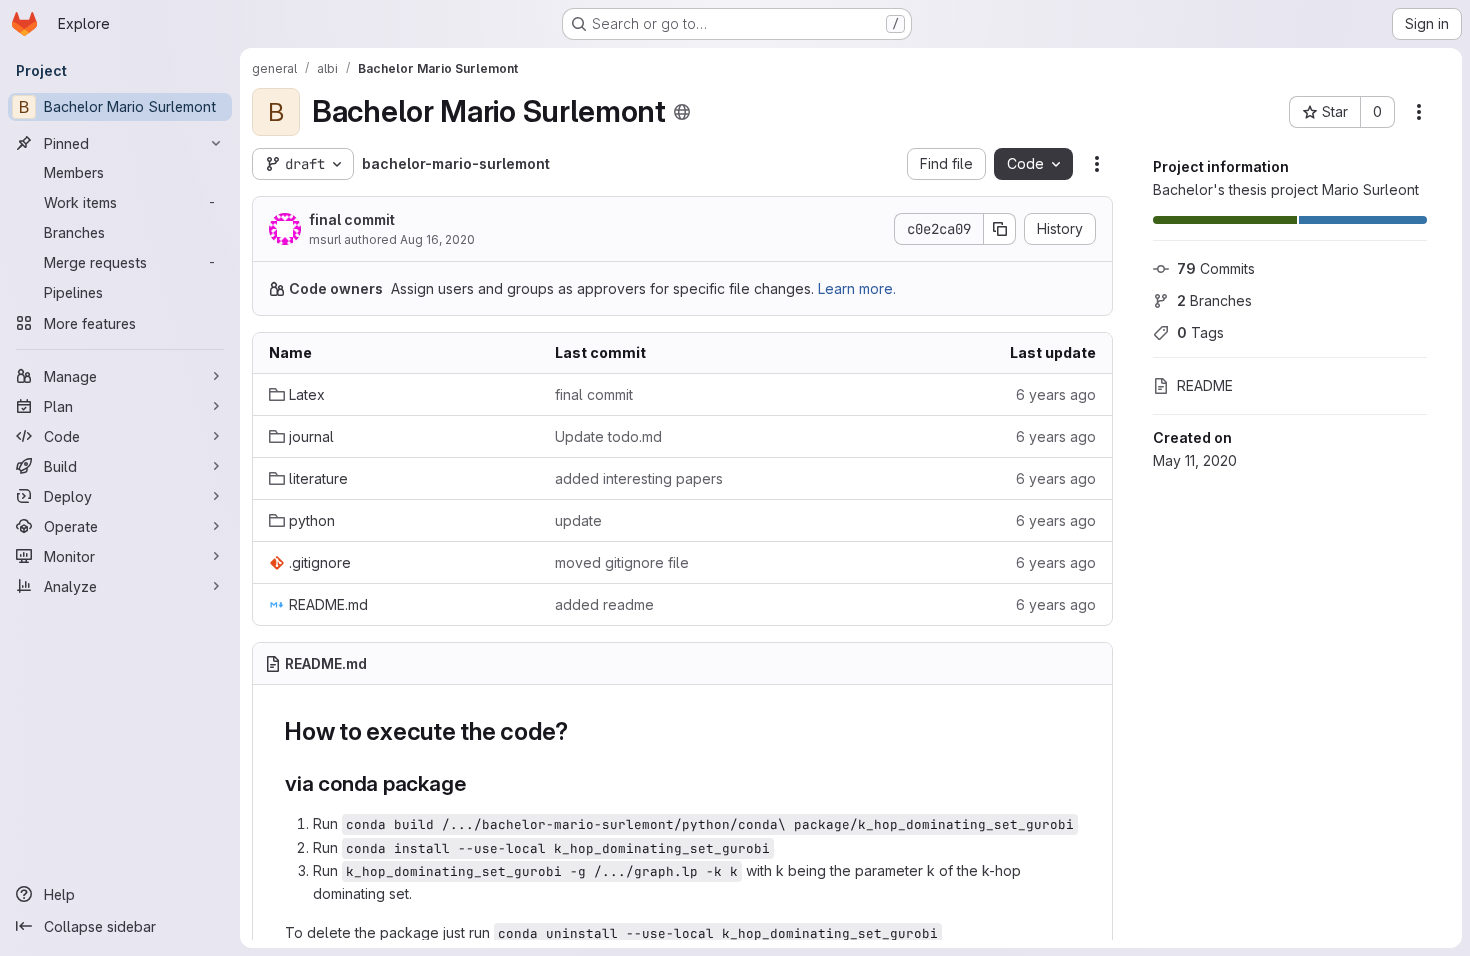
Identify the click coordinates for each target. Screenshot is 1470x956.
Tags (1200, 332)
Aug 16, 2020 (437, 239)
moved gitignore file (622, 562)
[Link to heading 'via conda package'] (476, 783)
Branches (1214, 300)
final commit (352, 219)
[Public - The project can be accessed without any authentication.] (682, 112)
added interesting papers (639, 478)
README (1205, 385)
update (578, 520)
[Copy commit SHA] (1000, 229)
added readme (604, 604)
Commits (1216, 268)
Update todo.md (608, 436)
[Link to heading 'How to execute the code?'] (581, 731)
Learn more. (857, 288)
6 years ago (1056, 394)
